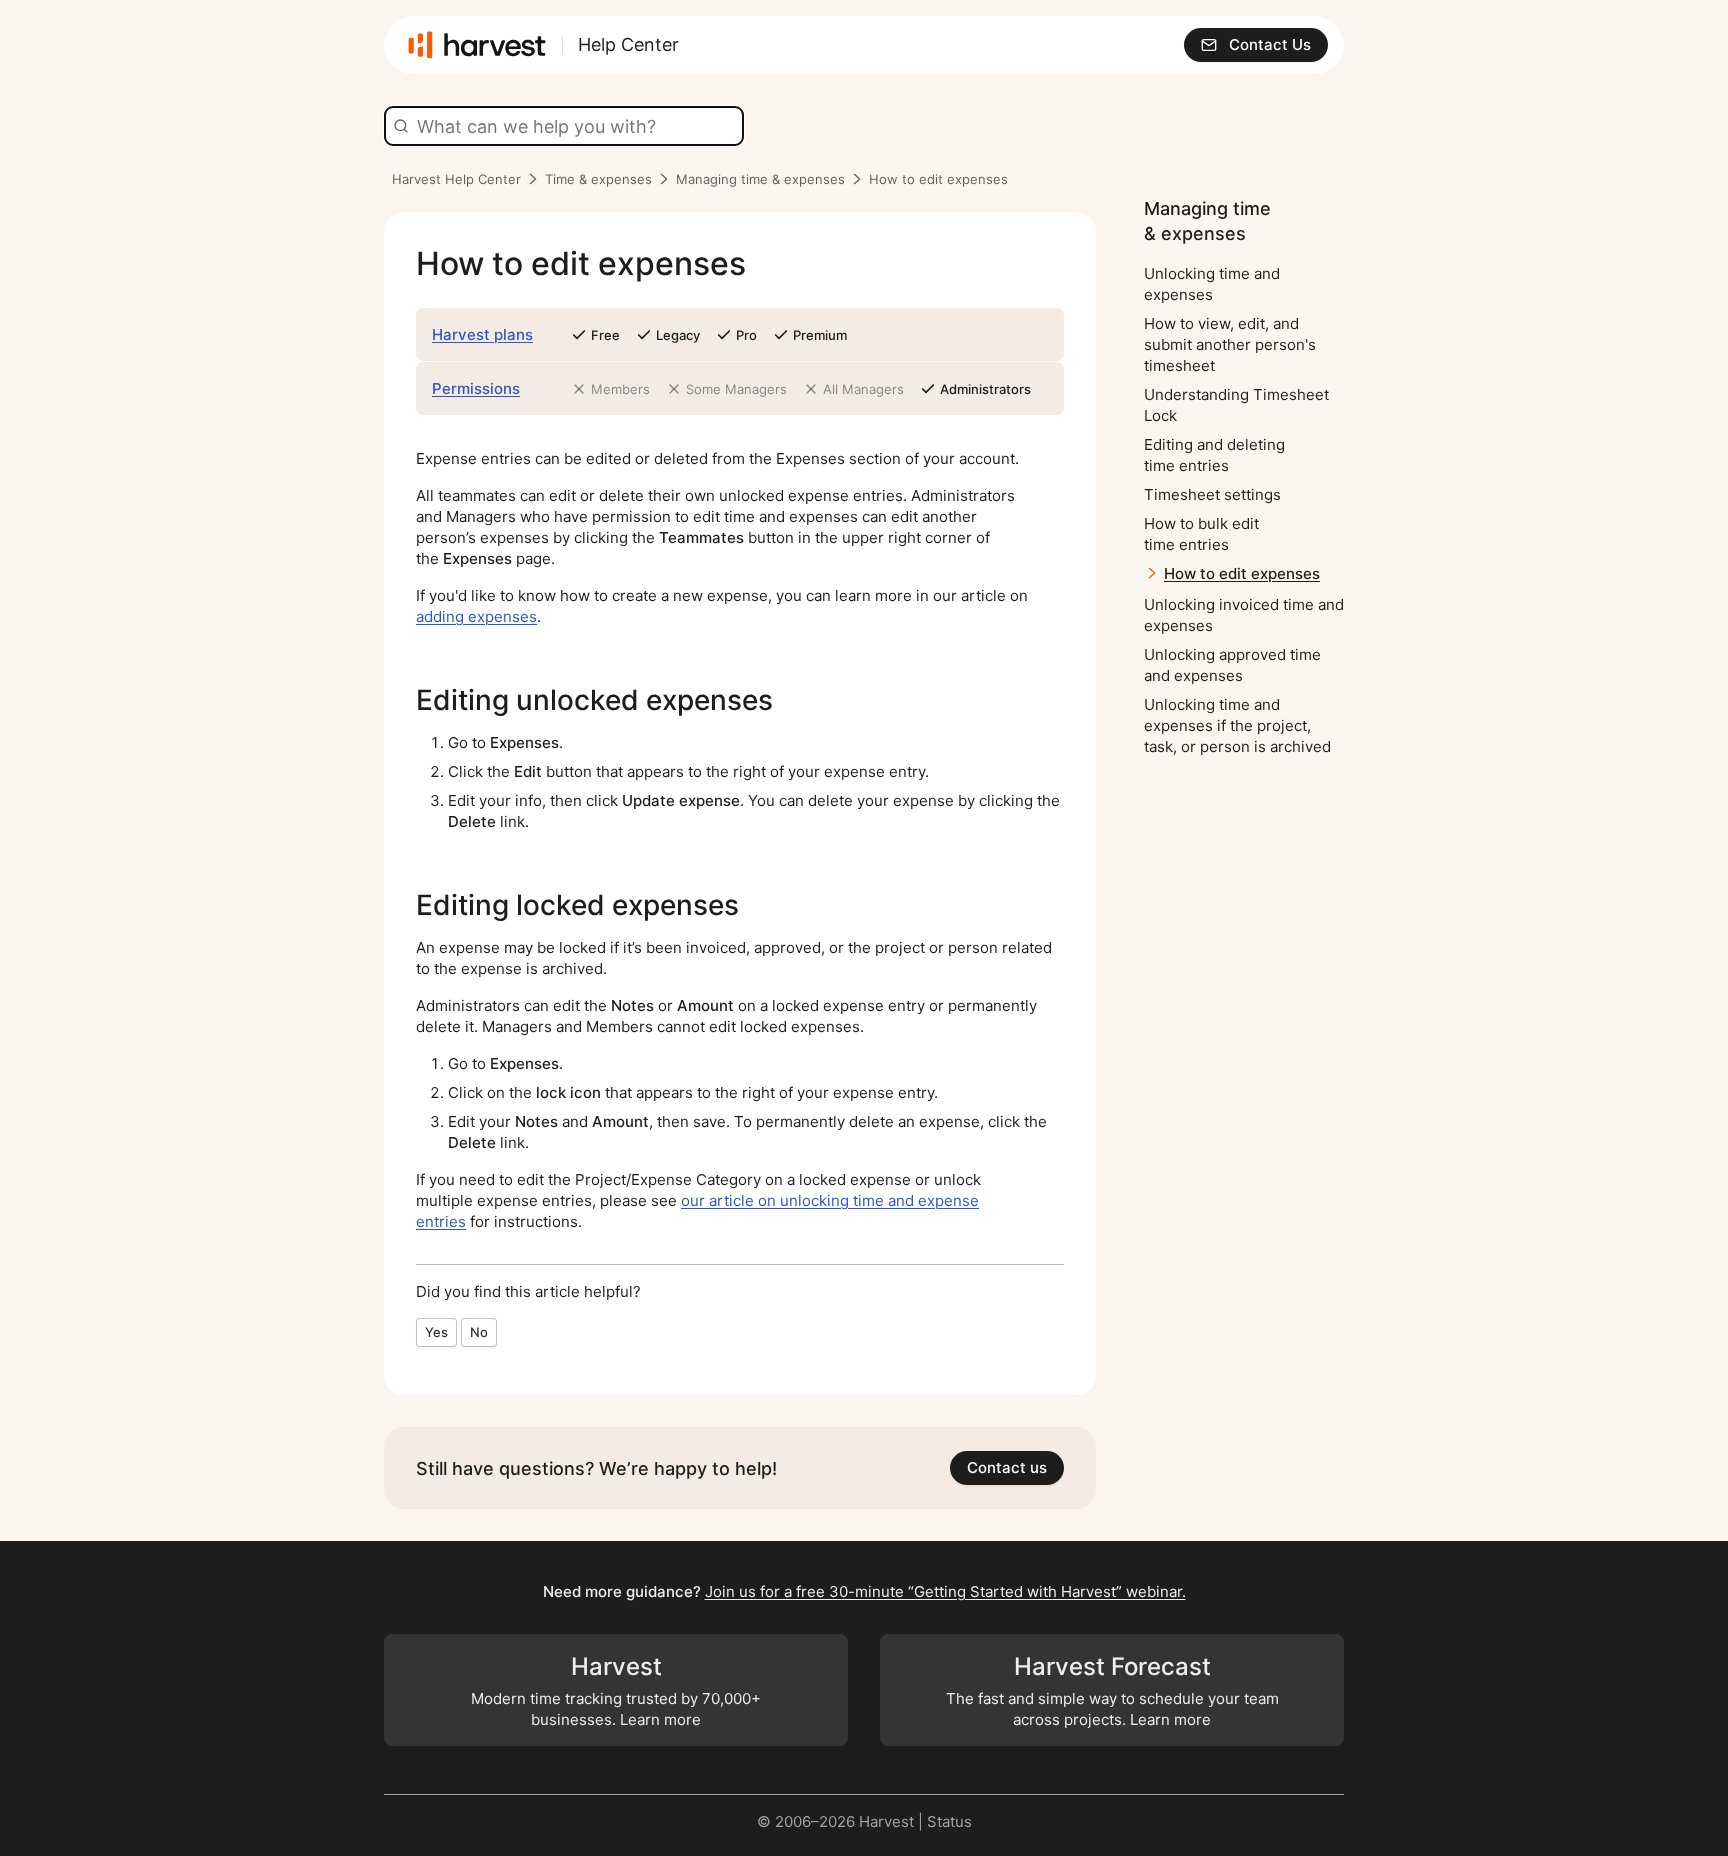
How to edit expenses (1242, 573)
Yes (436, 1332)
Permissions (476, 388)
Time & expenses (598, 179)
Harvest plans (482, 334)
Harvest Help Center (456, 179)
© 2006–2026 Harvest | (842, 1821)
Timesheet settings (1212, 494)
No (479, 1332)
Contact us (1007, 1467)
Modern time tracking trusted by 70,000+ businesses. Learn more (616, 1690)
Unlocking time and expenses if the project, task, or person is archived (1237, 725)
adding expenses (476, 616)
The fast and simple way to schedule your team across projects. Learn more (1112, 1690)
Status (949, 1821)
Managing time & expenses (760, 179)
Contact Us (1270, 44)
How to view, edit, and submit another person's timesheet (1230, 344)
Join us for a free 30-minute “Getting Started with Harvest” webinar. (945, 1591)
